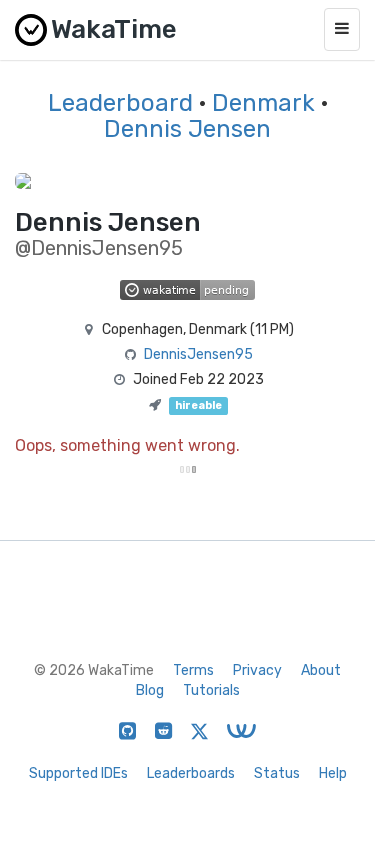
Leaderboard (120, 103)
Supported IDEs (78, 773)
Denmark (263, 103)
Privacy (257, 670)
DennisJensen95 (198, 354)
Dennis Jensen (187, 129)
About (321, 670)
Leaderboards (191, 773)
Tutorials (211, 690)
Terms (193, 670)
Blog (150, 690)
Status (277, 773)
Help (333, 773)
